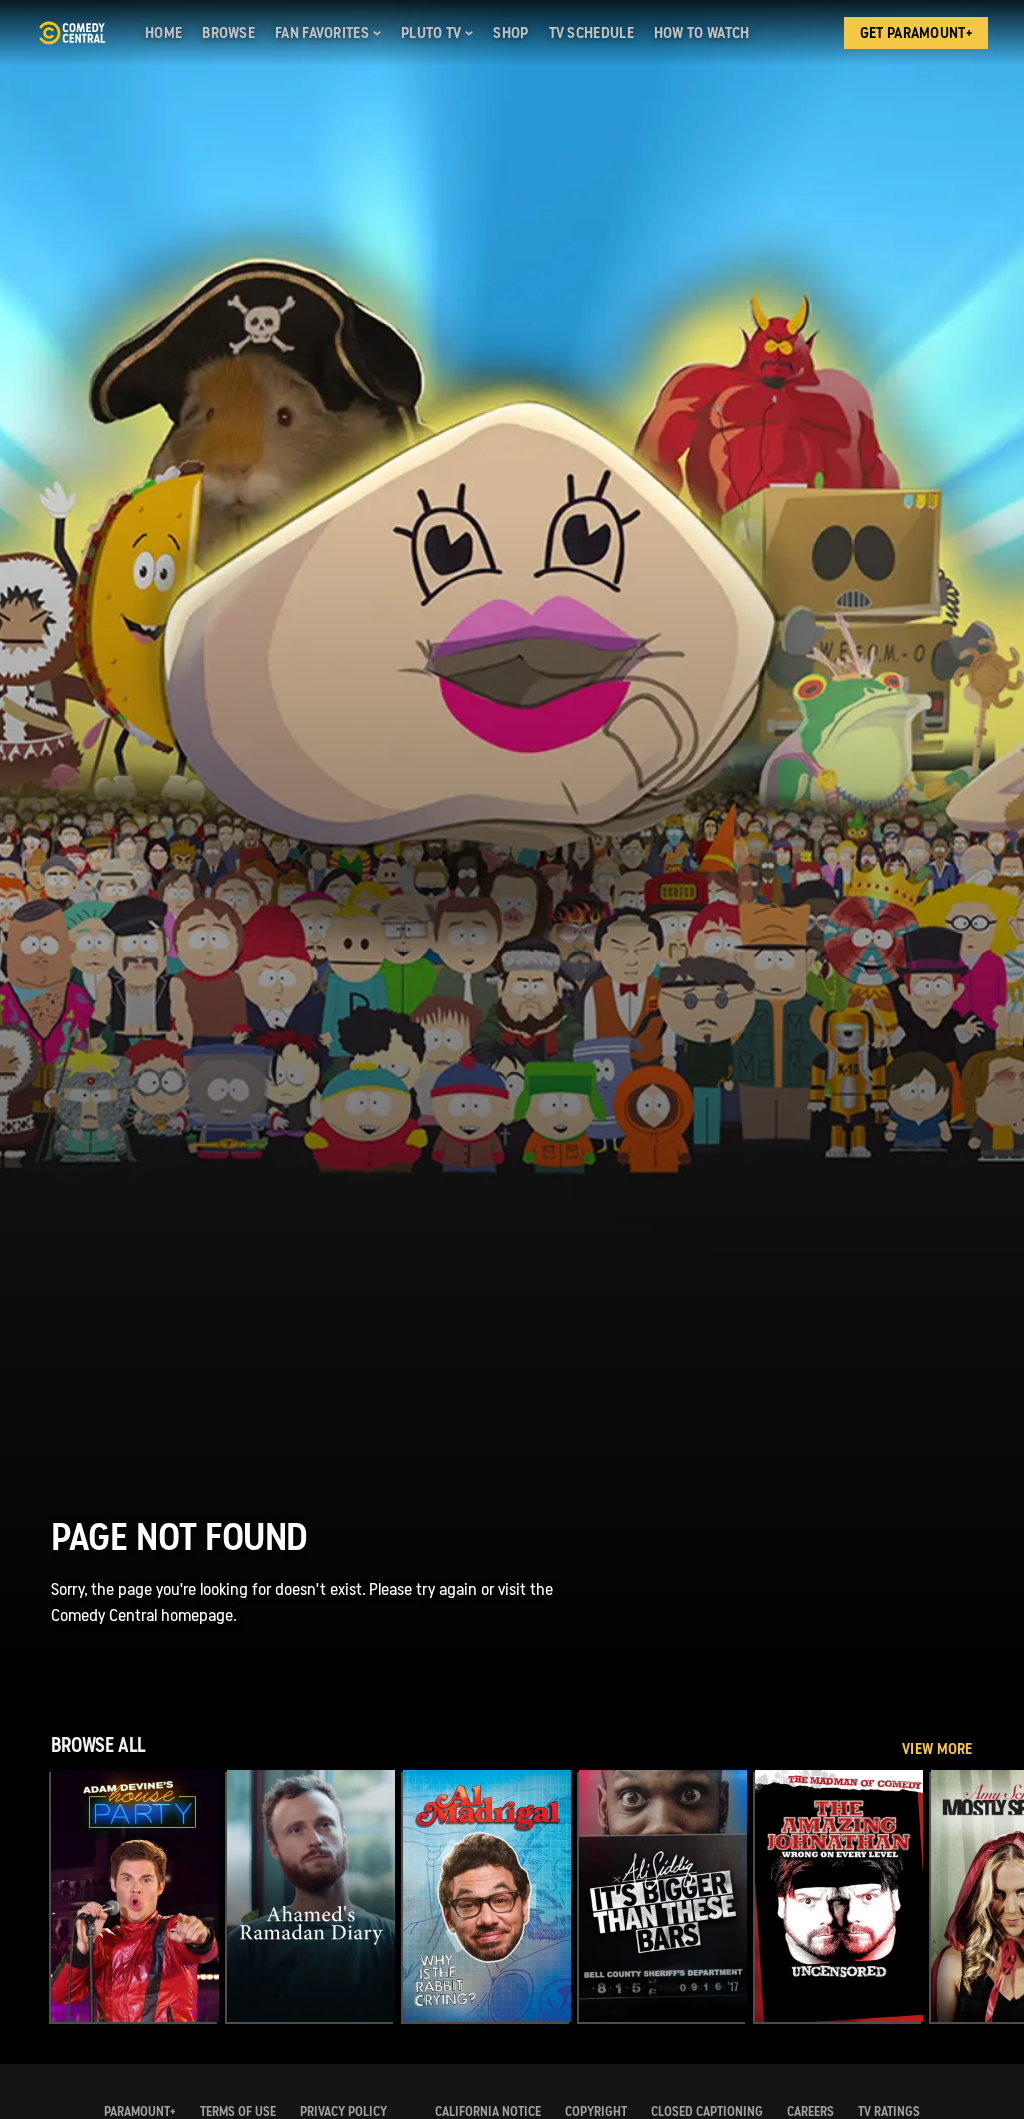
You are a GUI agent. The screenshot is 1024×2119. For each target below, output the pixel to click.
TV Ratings (889, 2111)
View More (937, 1749)
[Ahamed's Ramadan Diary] (311, 1896)
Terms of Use (238, 2111)
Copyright (596, 2111)
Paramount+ (140, 2111)
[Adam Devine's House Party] (135, 1896)
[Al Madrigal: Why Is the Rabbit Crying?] (487, 1896)
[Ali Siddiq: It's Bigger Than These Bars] (663, 1896)
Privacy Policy (343, 2111)
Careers (810, 2111)
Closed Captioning (707, 2111)
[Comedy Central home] (71, 33)
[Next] (998, 1896)
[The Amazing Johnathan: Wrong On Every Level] (839, 1896)
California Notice (488, 2111)
